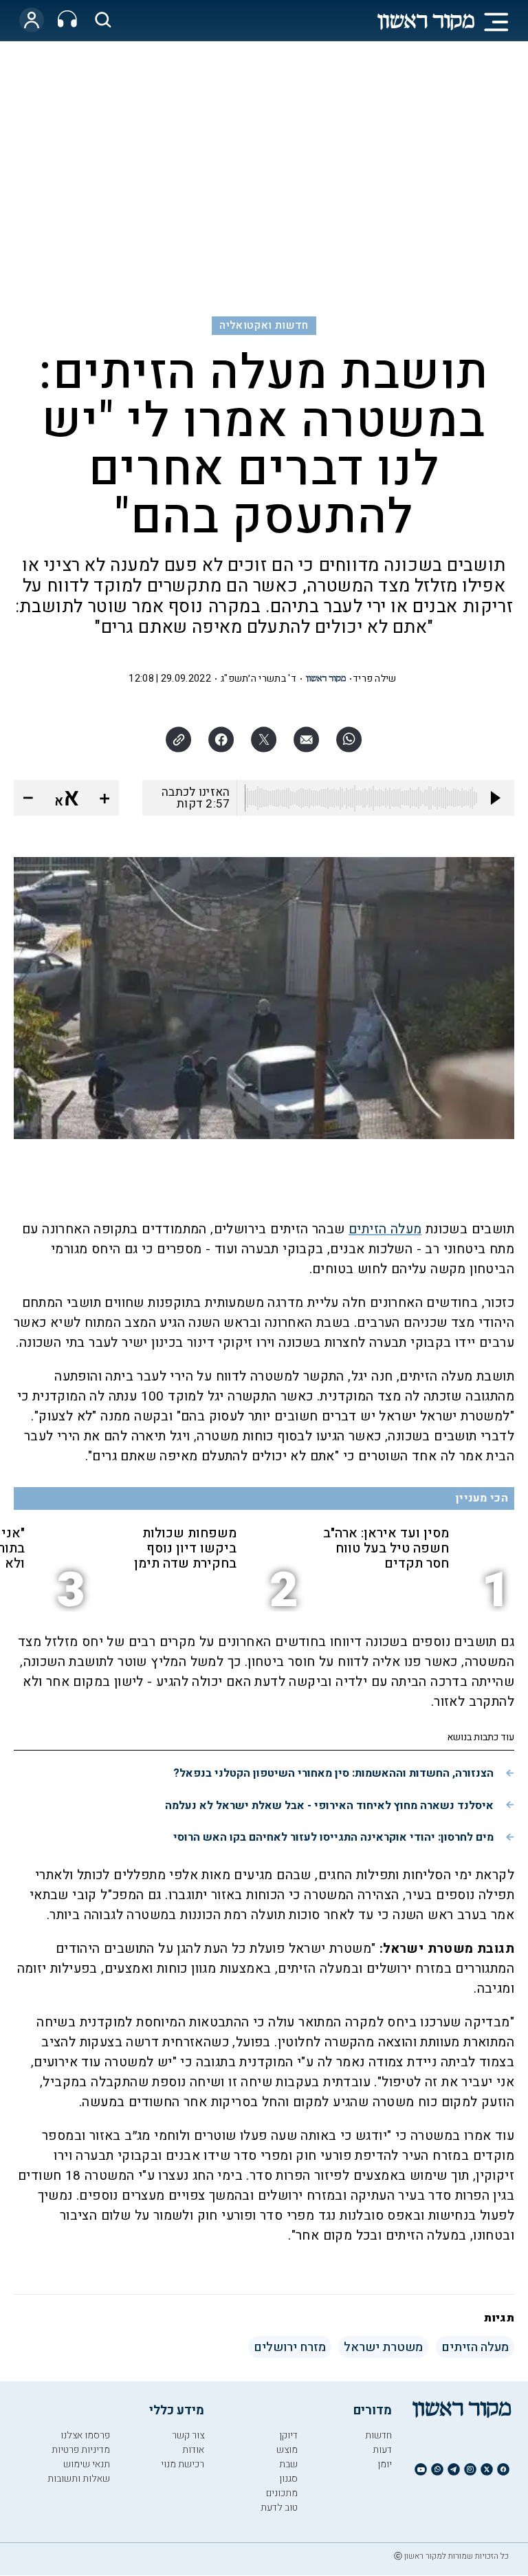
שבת (288, 2464)
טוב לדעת (279, 2508)
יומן (385, 2464)
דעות (382, 2450)
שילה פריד (375, 679)
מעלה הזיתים (385, 1229)
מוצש (287, 2450)
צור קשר (188, 2435)
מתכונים (282, 2493)
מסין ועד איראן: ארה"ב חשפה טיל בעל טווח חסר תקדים (386, 1548)
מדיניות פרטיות (81, 2450)
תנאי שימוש (87, 2464)
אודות (193, 2450)
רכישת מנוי (183, 2464)
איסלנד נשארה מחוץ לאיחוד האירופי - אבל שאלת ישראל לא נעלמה (329, 1806)
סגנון (288, 2479)
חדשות (378, 2435)
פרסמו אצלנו (85, 2435)
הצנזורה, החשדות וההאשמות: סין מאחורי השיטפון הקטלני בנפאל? (333, 1773)
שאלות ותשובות (79, 2479)
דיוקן (288, 2435)
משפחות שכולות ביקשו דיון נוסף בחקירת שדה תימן (185, 1548)
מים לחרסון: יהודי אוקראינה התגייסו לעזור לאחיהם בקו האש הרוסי (333, 1837)
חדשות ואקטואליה (264, 325)
